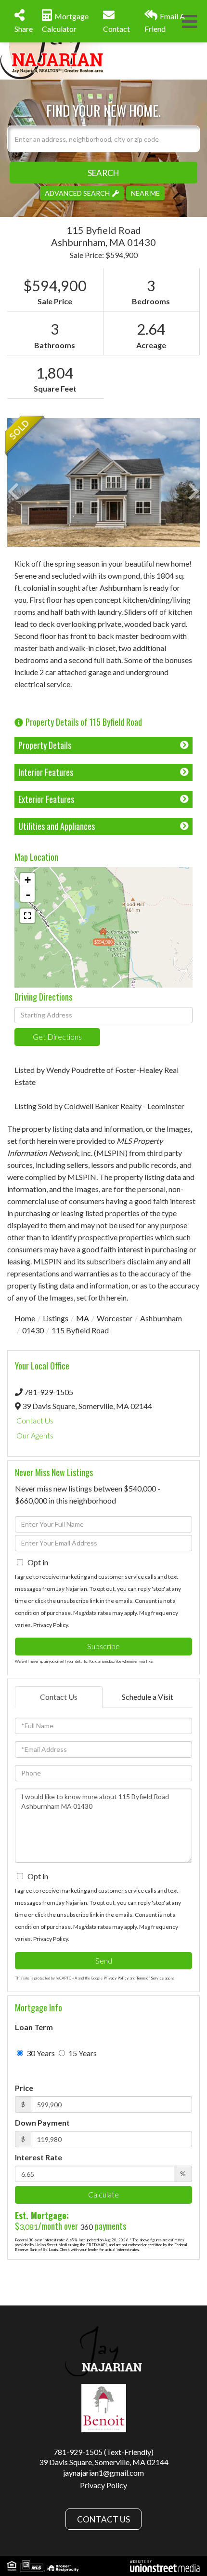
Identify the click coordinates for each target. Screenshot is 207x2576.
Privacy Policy (51, 1625)
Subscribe (103, 1646)
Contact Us (35, 1420)
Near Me (145, 193)
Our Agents (35, 1435)
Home (25, 1318)
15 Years (82, 2053)
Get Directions (57, 1037)
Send (104, 1960)
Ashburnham (161, 1318)
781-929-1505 (49, 1392)
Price (24, 2088)
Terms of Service (150, 1978)
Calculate (103, 2194)
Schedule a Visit (148, 1697)
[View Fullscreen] (27, 916)
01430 (33, 1330)
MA (83, 1318)
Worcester (115, 1318)
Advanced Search (77, 193)
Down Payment (42, 2122)
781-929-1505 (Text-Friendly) (103, 2452)
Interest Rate (39, 2157)
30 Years (40, 2053)
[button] (103, 172)
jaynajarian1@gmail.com (103, 2473)
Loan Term (34, 2027)
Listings (56, 1318)
